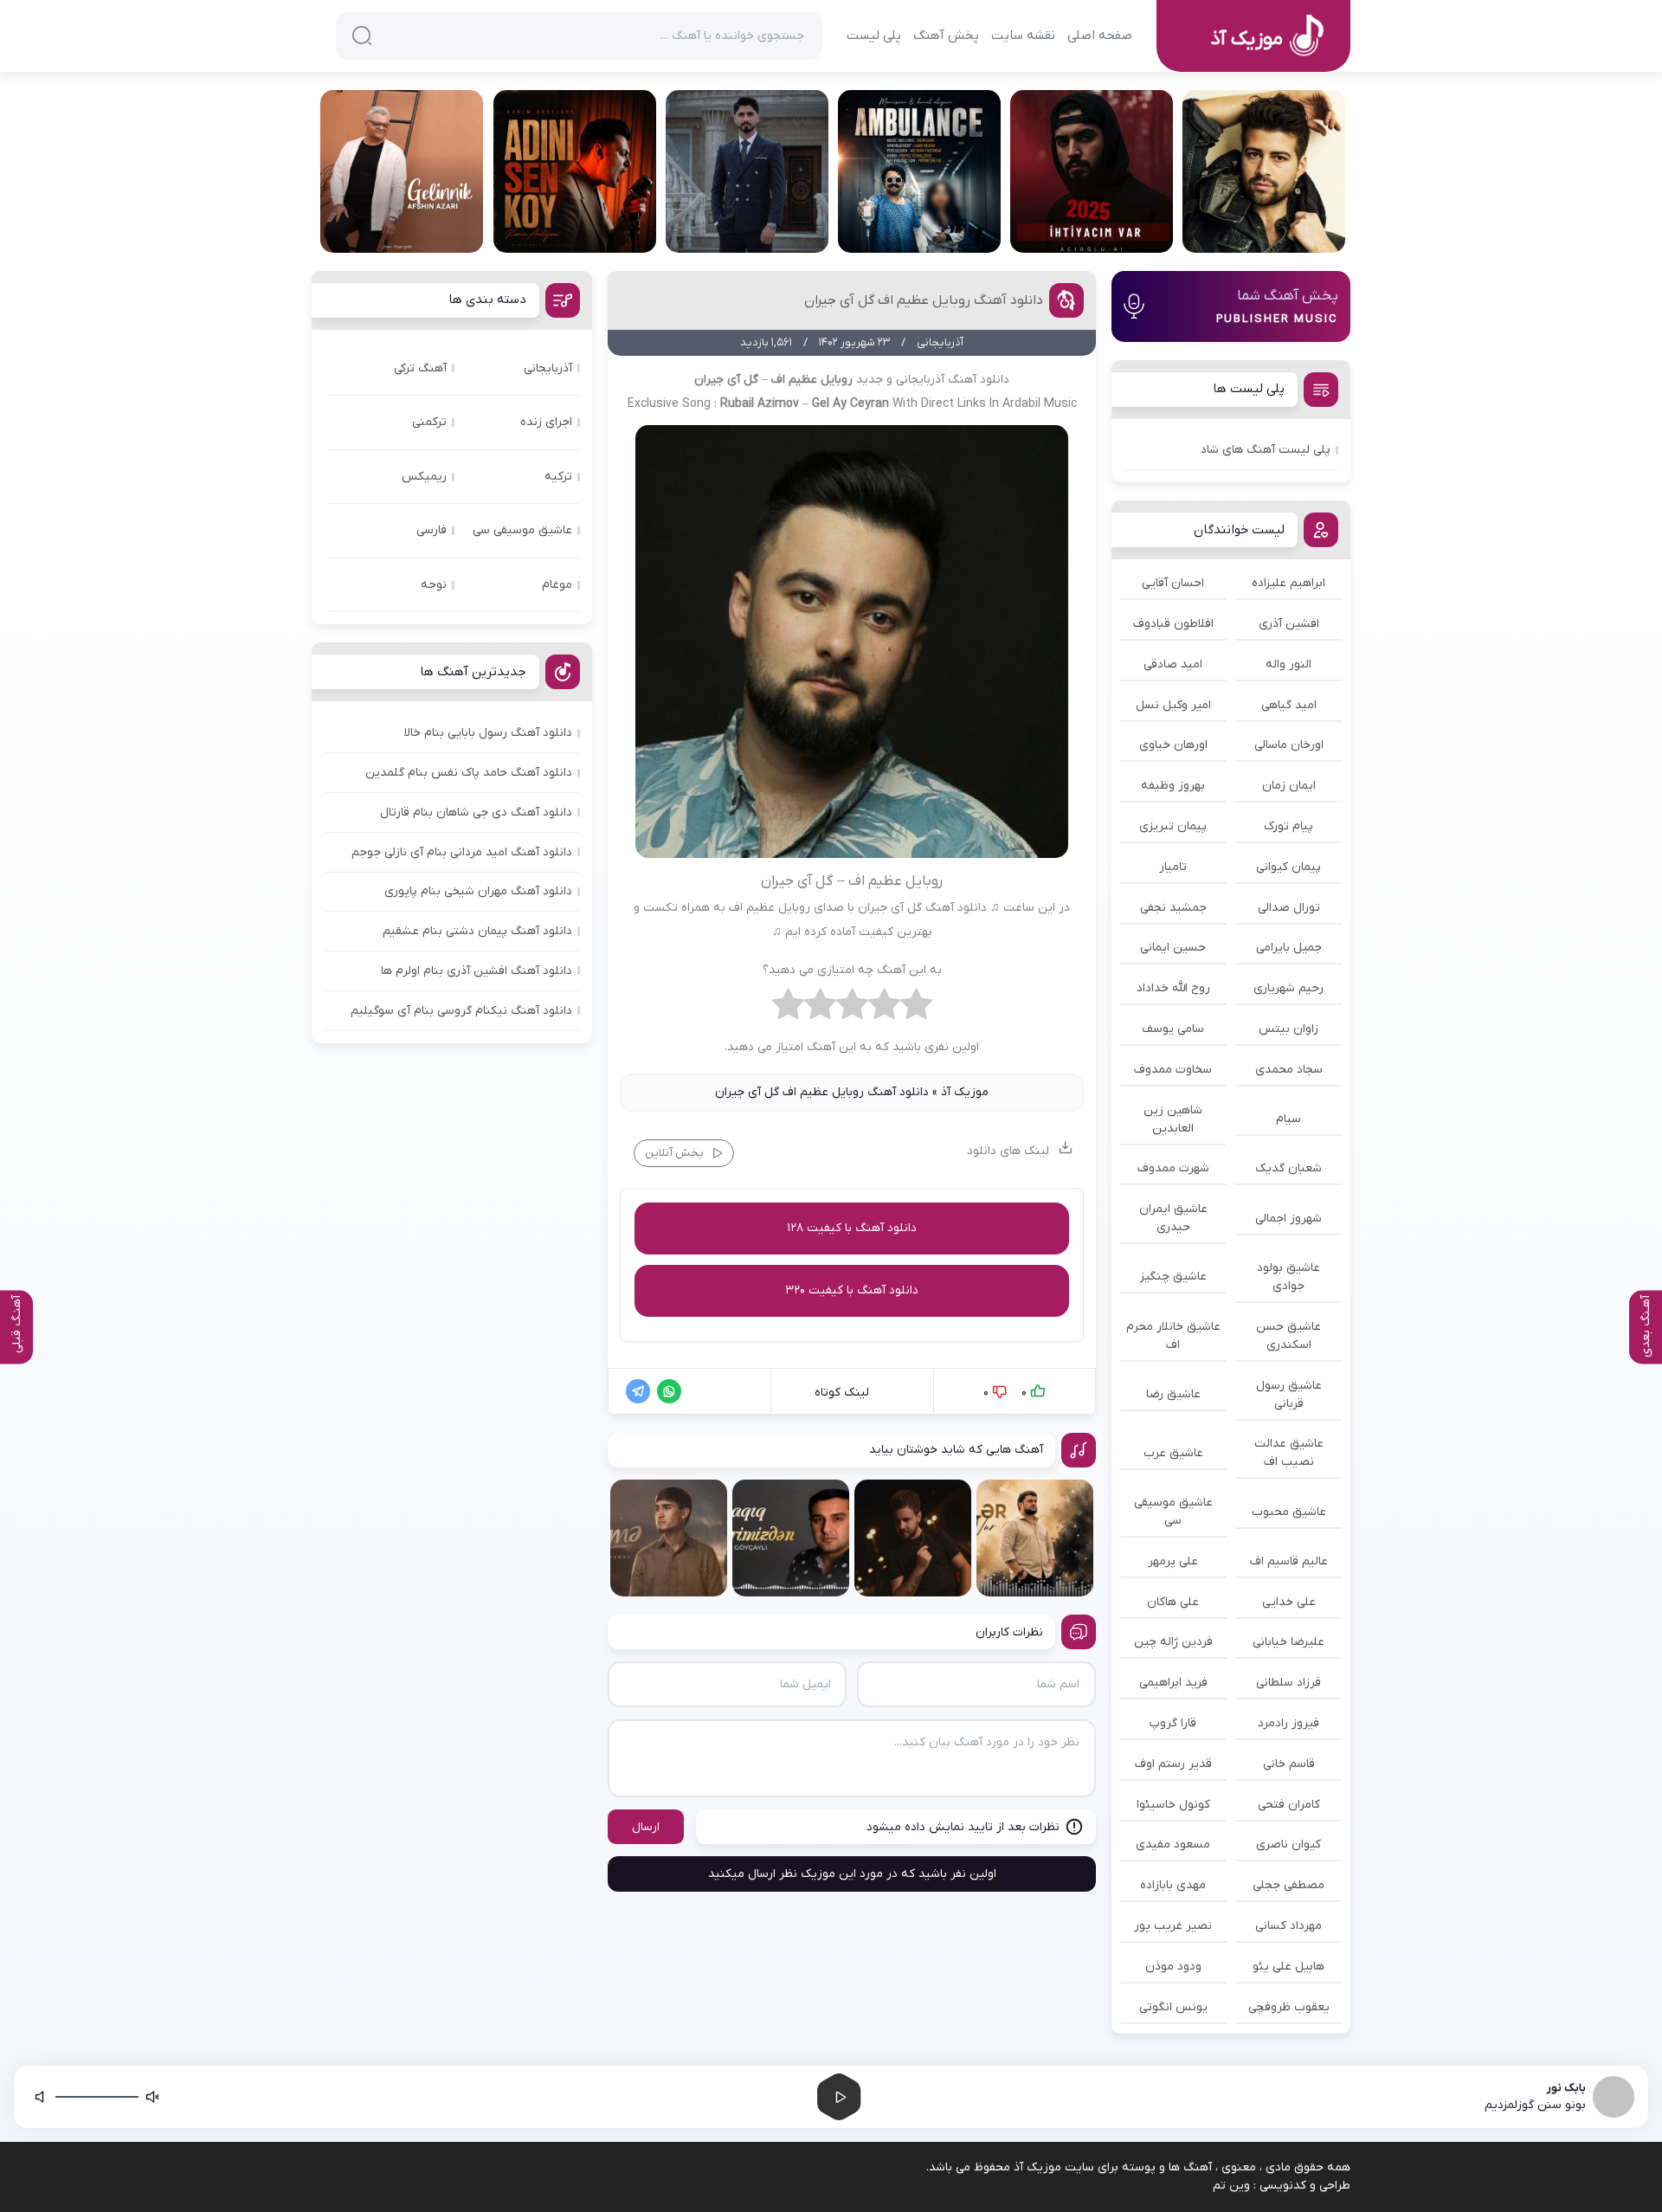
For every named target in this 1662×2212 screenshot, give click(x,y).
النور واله (1288, 664)
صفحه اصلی (1100, 35)
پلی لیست (874, 35)
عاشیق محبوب (1289, 1512)
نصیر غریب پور (1173, 1926)
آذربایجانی (548, 368)
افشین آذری (1289, 624)
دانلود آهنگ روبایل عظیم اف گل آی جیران (924, 300)
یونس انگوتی (1173, 2007)
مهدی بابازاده (1173, 1885)
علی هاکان (1173, 1602)
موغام (557, 585)
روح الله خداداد (1173, 988)
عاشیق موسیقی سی (1173, 1512)
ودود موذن (1173, 1967)
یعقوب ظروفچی (1289, 2007)
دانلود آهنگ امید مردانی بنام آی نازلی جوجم (462, 852)
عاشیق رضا (1173, 1394)
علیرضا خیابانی (1288, 1642)
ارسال (646, 1827)
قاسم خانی (1289, 1764)
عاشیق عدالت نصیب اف (1289, 1453)
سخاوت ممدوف (1173, 1070)
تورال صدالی (1289, 908)
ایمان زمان (1289, 786)
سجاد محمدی (1289, 1070)
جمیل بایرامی (1289, 948)
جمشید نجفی (1173, 908)
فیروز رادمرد (1288, 1723)
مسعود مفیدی (1173, 1844)
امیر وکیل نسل (1173, 705)
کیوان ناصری (1288, 1844)
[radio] (916, 1009)
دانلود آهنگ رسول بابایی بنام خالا (488, 733)
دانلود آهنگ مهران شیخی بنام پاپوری (478, 891)
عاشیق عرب (1173, 1453)
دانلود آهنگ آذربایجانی (953, 380)
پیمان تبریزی (1173, 826)
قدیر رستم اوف (1173, 1764)
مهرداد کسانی (1288, 1926)
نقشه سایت (1023, 35)
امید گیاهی (1289, 705)
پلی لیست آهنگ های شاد (1266, 450)
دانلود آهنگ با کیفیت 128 (852, 1228)
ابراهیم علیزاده (1288, 583)
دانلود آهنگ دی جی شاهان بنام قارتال (476, 813)
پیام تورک (1288, 826)
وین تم (1231, 2186)
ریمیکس (424, 477)
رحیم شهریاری (1288, 988)
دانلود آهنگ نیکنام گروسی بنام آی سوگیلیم (461, 1011)
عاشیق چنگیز (1173, 1277)
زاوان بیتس (1288, 1029)
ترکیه (558, 477)
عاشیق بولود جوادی (1288, 1277)
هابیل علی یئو (1288, 1967)
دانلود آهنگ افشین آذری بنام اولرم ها (477, 971)
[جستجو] (362, 35)
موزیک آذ (965, 1092)
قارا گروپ (1173, 1723)
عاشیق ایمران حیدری (1173, 1218)
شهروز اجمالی (1288, 1219)
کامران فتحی (1289, 1805)
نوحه (434, 585)
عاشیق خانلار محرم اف (1173, 1336)
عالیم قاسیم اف (1289, 1561)
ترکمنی (429, 422)
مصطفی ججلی (1288, 1885)
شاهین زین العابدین (1173, 1119)
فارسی (432, 530)
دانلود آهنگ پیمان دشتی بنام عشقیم (477, 931)
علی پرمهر (1173, 1561)
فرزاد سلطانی (1288, 1683)
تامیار (1173, 867)
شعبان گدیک (1288, 1168)
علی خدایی (1289, 1602)
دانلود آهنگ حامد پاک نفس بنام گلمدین (469, 773)
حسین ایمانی (1173, 948)
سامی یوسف (1173, 1029)
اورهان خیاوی (1173, 745)
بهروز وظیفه (1173, 786)
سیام (1288, 1119)
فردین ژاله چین (1173, 1642)
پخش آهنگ (946, 35)
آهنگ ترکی (420, 368)
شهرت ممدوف (1173, 1168)
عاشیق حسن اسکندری (1288, 1336)
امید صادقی (1173, 664)
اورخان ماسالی (1289, 745)
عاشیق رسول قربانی (1289, 1395)
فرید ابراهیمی (1173, 1683)
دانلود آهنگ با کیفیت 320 (852, 1290)
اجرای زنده (546, 422)
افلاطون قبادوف (1173, 624)
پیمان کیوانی (1288, 867)
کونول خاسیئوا (1173, 1805)
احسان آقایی (1173, 583)
